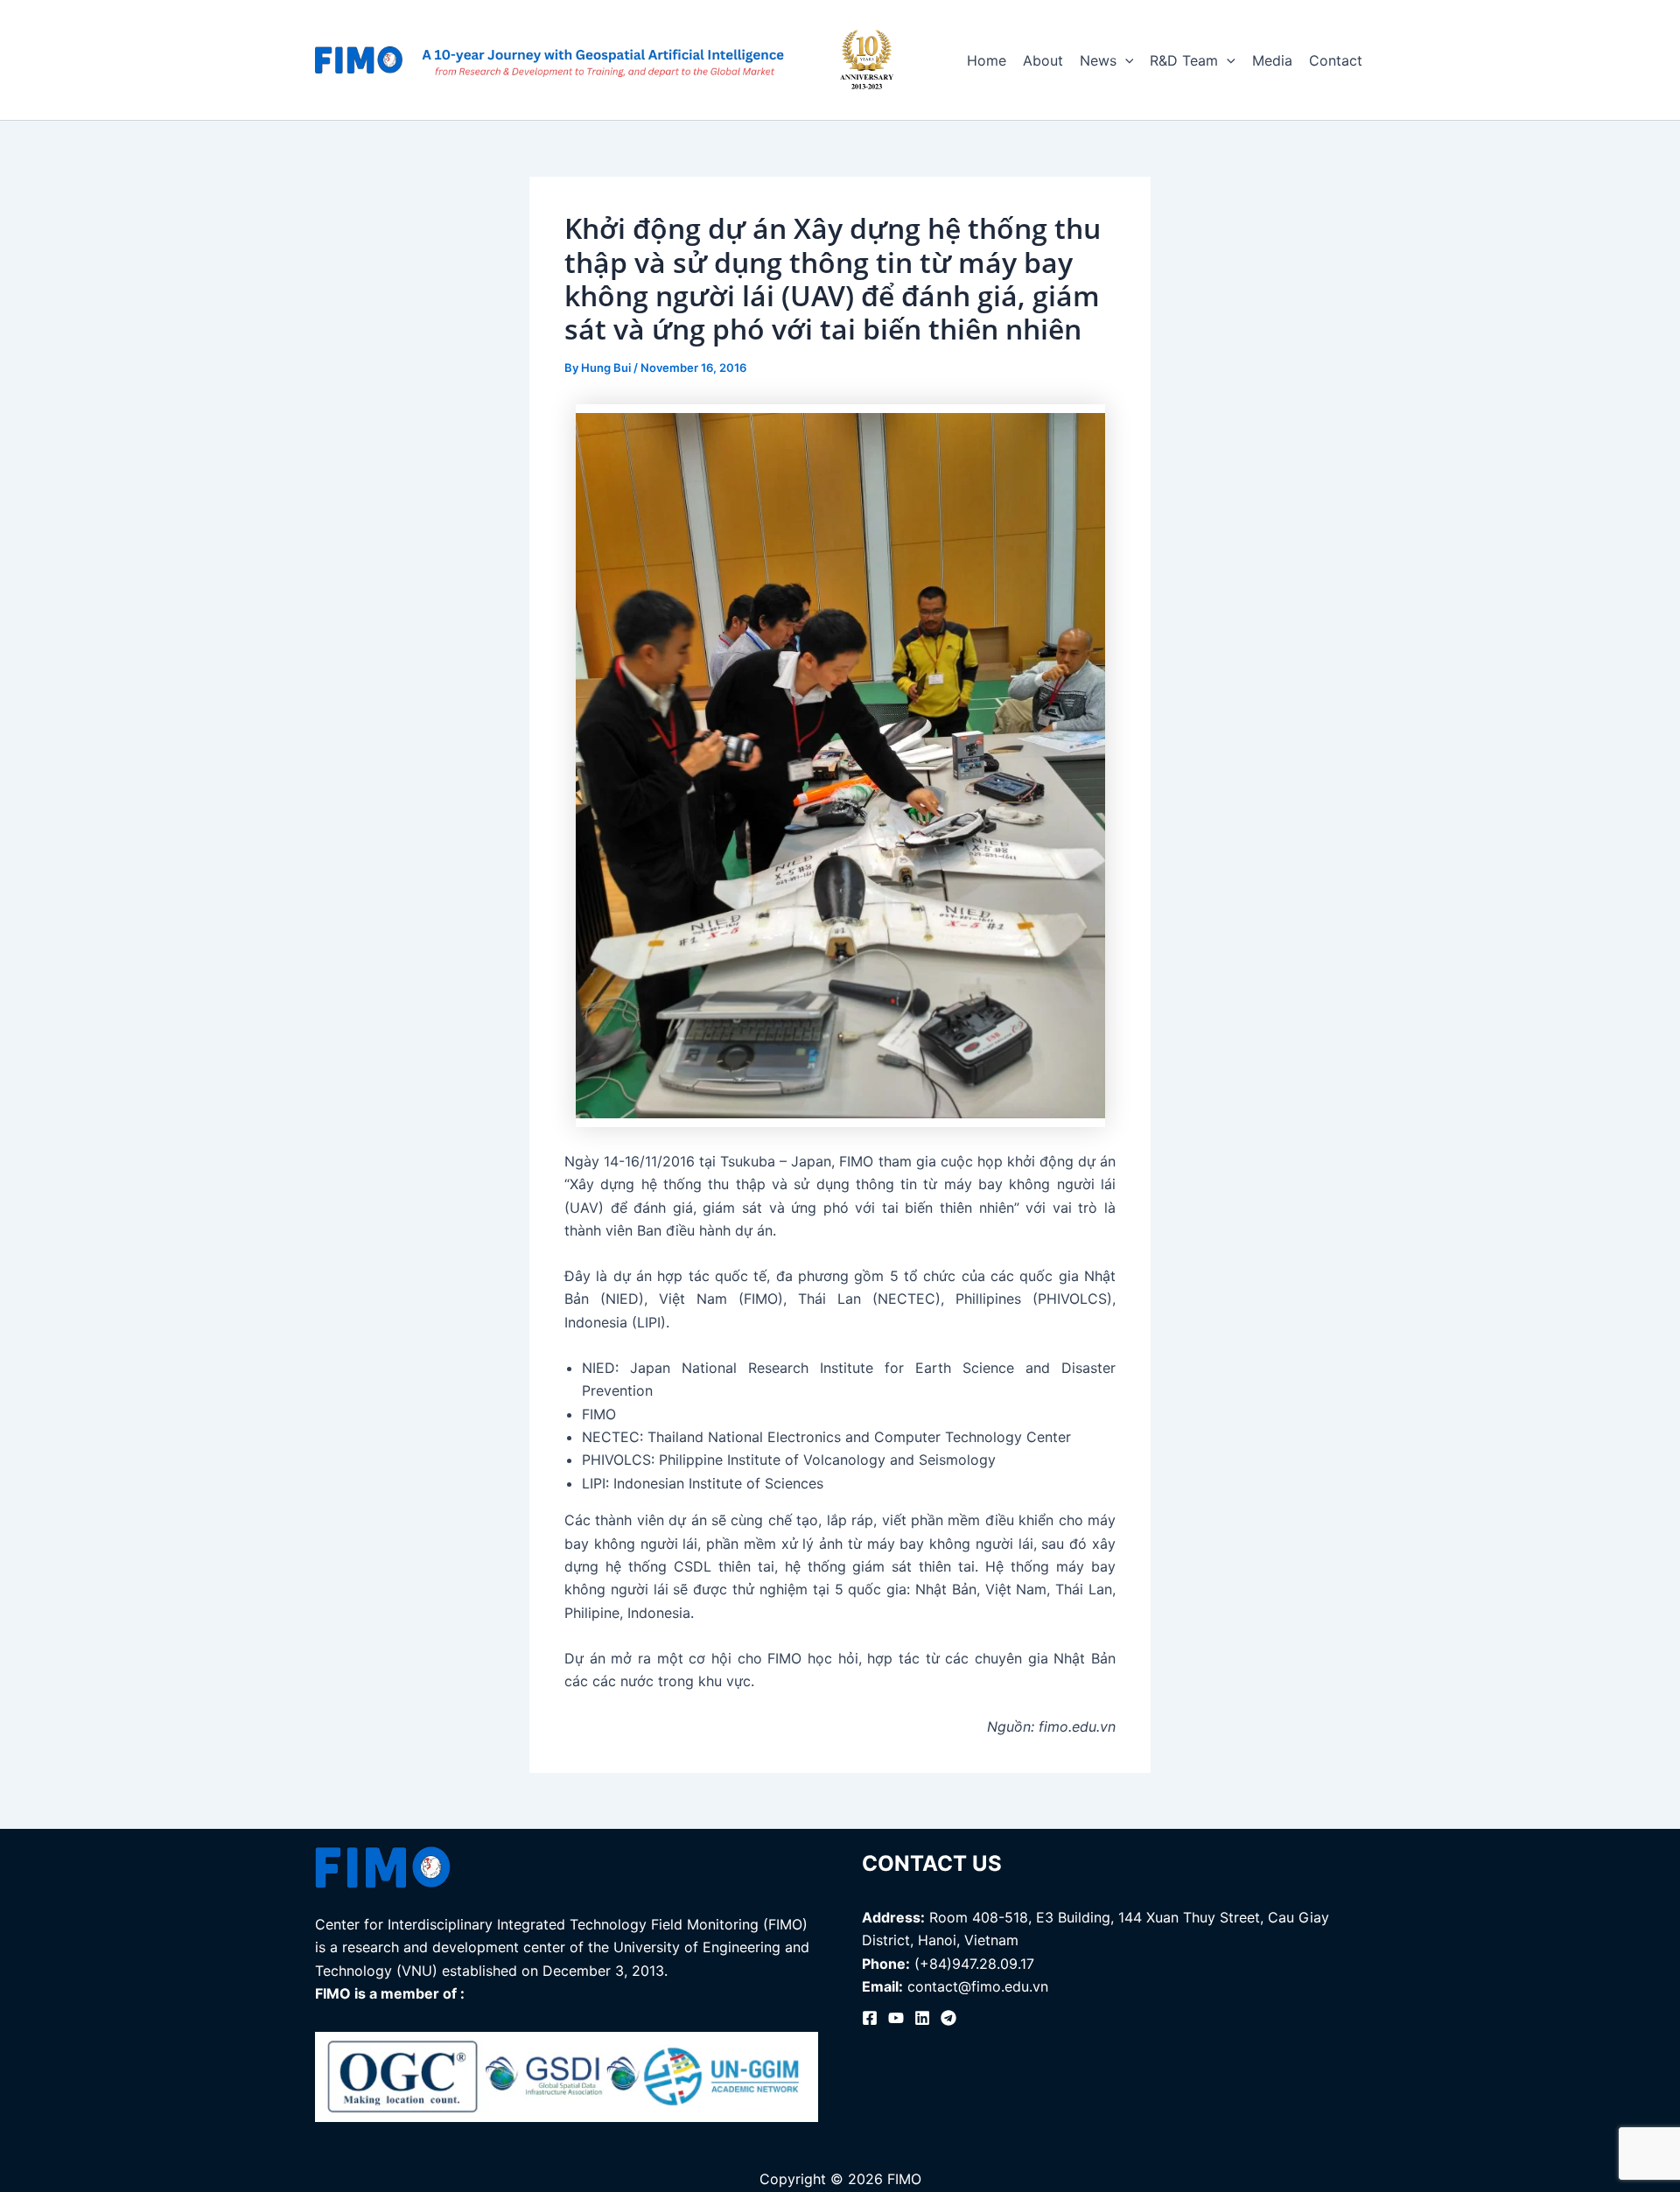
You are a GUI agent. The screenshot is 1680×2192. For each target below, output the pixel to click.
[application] (1125, 60)
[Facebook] (870, 2018)
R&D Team (1184, 60)
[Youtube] (896, 2018)
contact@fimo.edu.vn (978, 1986)
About (1043, 60)
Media (1272, 60)
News (1098, 60)
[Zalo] (948, 2018)
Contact (1336, 60)
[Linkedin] (922, 2018)
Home (987, 60)
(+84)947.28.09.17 (974, 1964)
